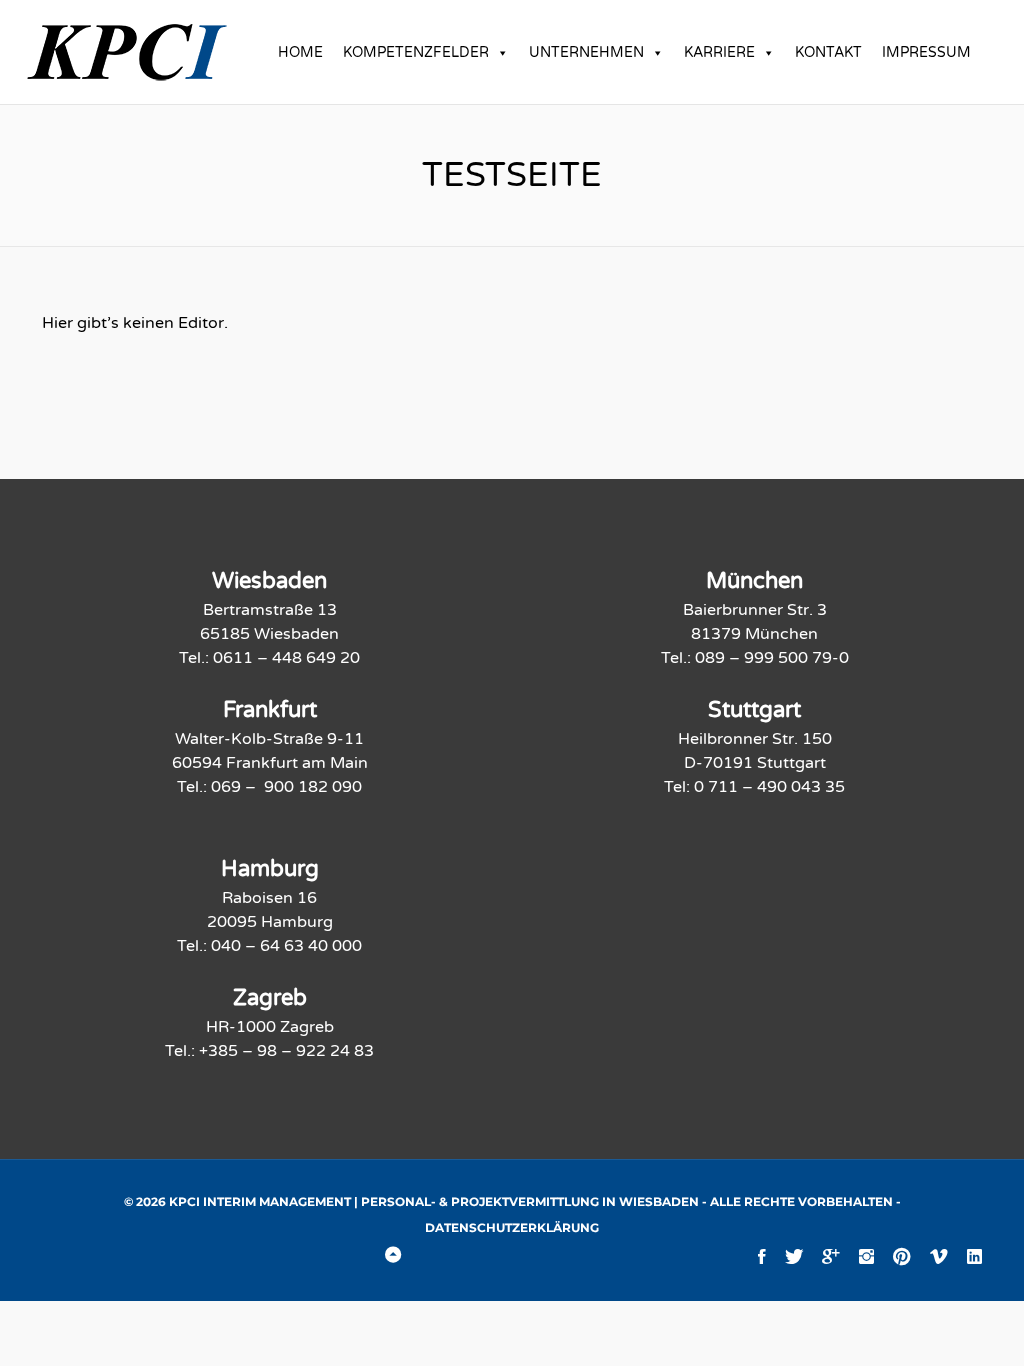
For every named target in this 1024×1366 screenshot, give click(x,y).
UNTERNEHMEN (586, 52)
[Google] (831, 1256)
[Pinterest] (902, 1256)
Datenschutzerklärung (512, 1227)
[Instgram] (866, 1256)
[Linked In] (974, 1256)
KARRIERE (719, 52)
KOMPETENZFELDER (416, 52)
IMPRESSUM (926, 52)
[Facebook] (762, 1256)
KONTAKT (828, 52)
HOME (300, 52)
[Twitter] (794, 1256)
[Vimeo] (939, 1256)
